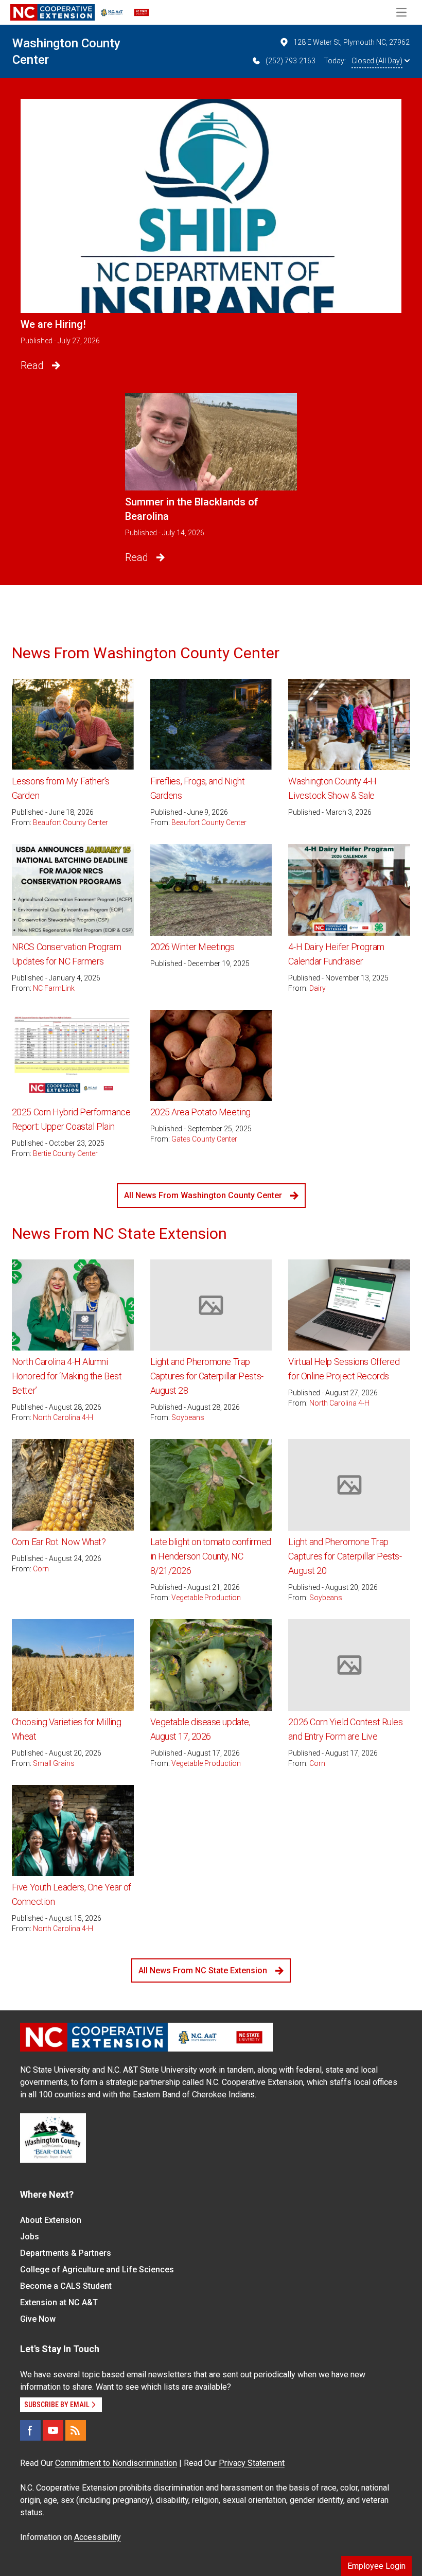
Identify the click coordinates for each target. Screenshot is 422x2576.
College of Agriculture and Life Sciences (97, 2270)
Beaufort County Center (71, 822)
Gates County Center (204, 1139)
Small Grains (54, 1763)
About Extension (51, 2220)
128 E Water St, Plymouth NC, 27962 (351, 42)
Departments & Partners (66, 2253)
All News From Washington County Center (203, 1195)
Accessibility (98, 2537)
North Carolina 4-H (63, 1417)
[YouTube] (53, 2430)
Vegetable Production (206, 1598)
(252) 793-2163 (291, 61)
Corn (41, 1569)
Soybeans (188, 1417)
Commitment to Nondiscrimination (116, 2463)
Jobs (30, 2237)
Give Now (38, 2319)
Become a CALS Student (66, 2286)
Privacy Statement (252, 2463)
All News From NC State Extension (203, 1970)
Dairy (318, 988)
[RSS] (76, 2430)
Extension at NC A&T (59, 2302)
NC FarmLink (54, 988)
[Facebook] (30, 2430)
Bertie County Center (65, 1153)
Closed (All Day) (377, 61)
